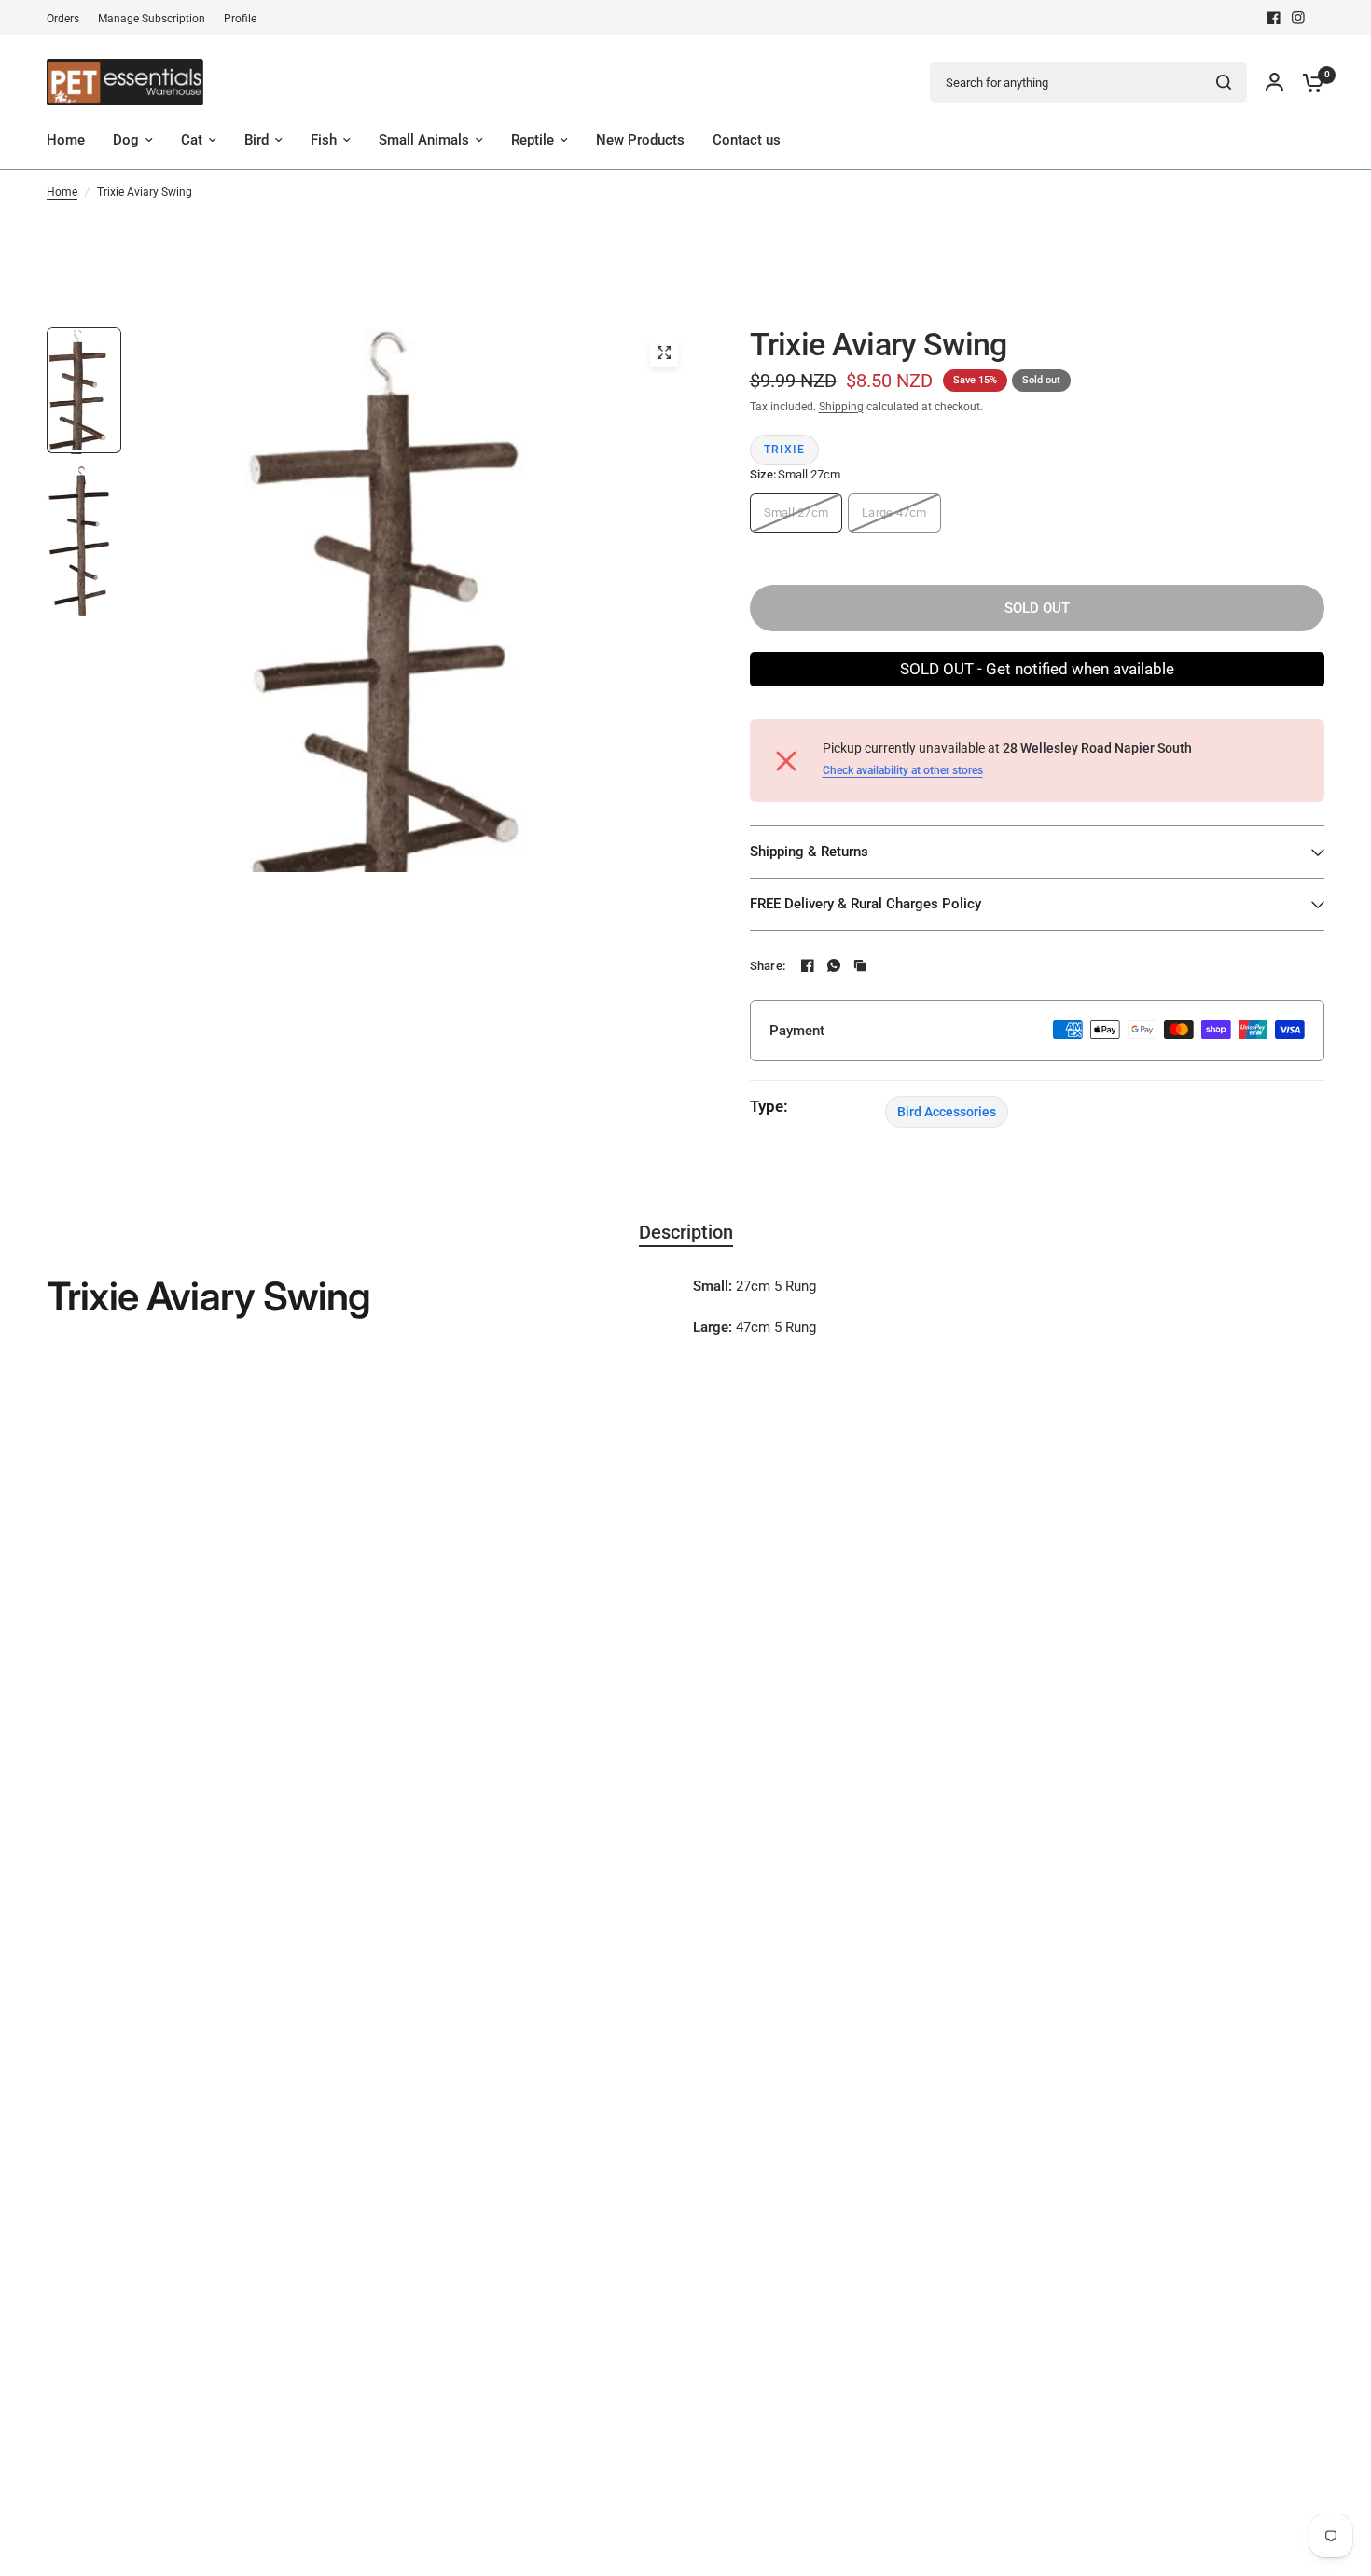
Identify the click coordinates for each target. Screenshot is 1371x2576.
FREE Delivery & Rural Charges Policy (866, 904)
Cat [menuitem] (192, 140)
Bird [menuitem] (256, 140)
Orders (63, 19)
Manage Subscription (152, 19)
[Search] (1224, 82)
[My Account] (1274, 82)
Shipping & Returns (809, 852)
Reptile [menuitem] (533, 140)
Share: (768, 966)
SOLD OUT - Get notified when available (1037, 669)
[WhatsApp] (834, 965)
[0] (1309, 82)
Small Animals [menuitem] (424, 140)
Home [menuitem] (66, 140)
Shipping (841, 407)
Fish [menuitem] (324, 140)
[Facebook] (1274, 18)
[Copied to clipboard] (860, 965)
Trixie (785, 450)
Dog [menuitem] (126, 140)
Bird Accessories (947, 1112)
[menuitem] (68, 19)
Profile (240, 19)
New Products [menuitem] (640, 140)
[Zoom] (664, 353)
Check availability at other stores (903, 770)
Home (62, 192)
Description (686, 1232)
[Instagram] (1298, 18)
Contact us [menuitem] (747, 140)
